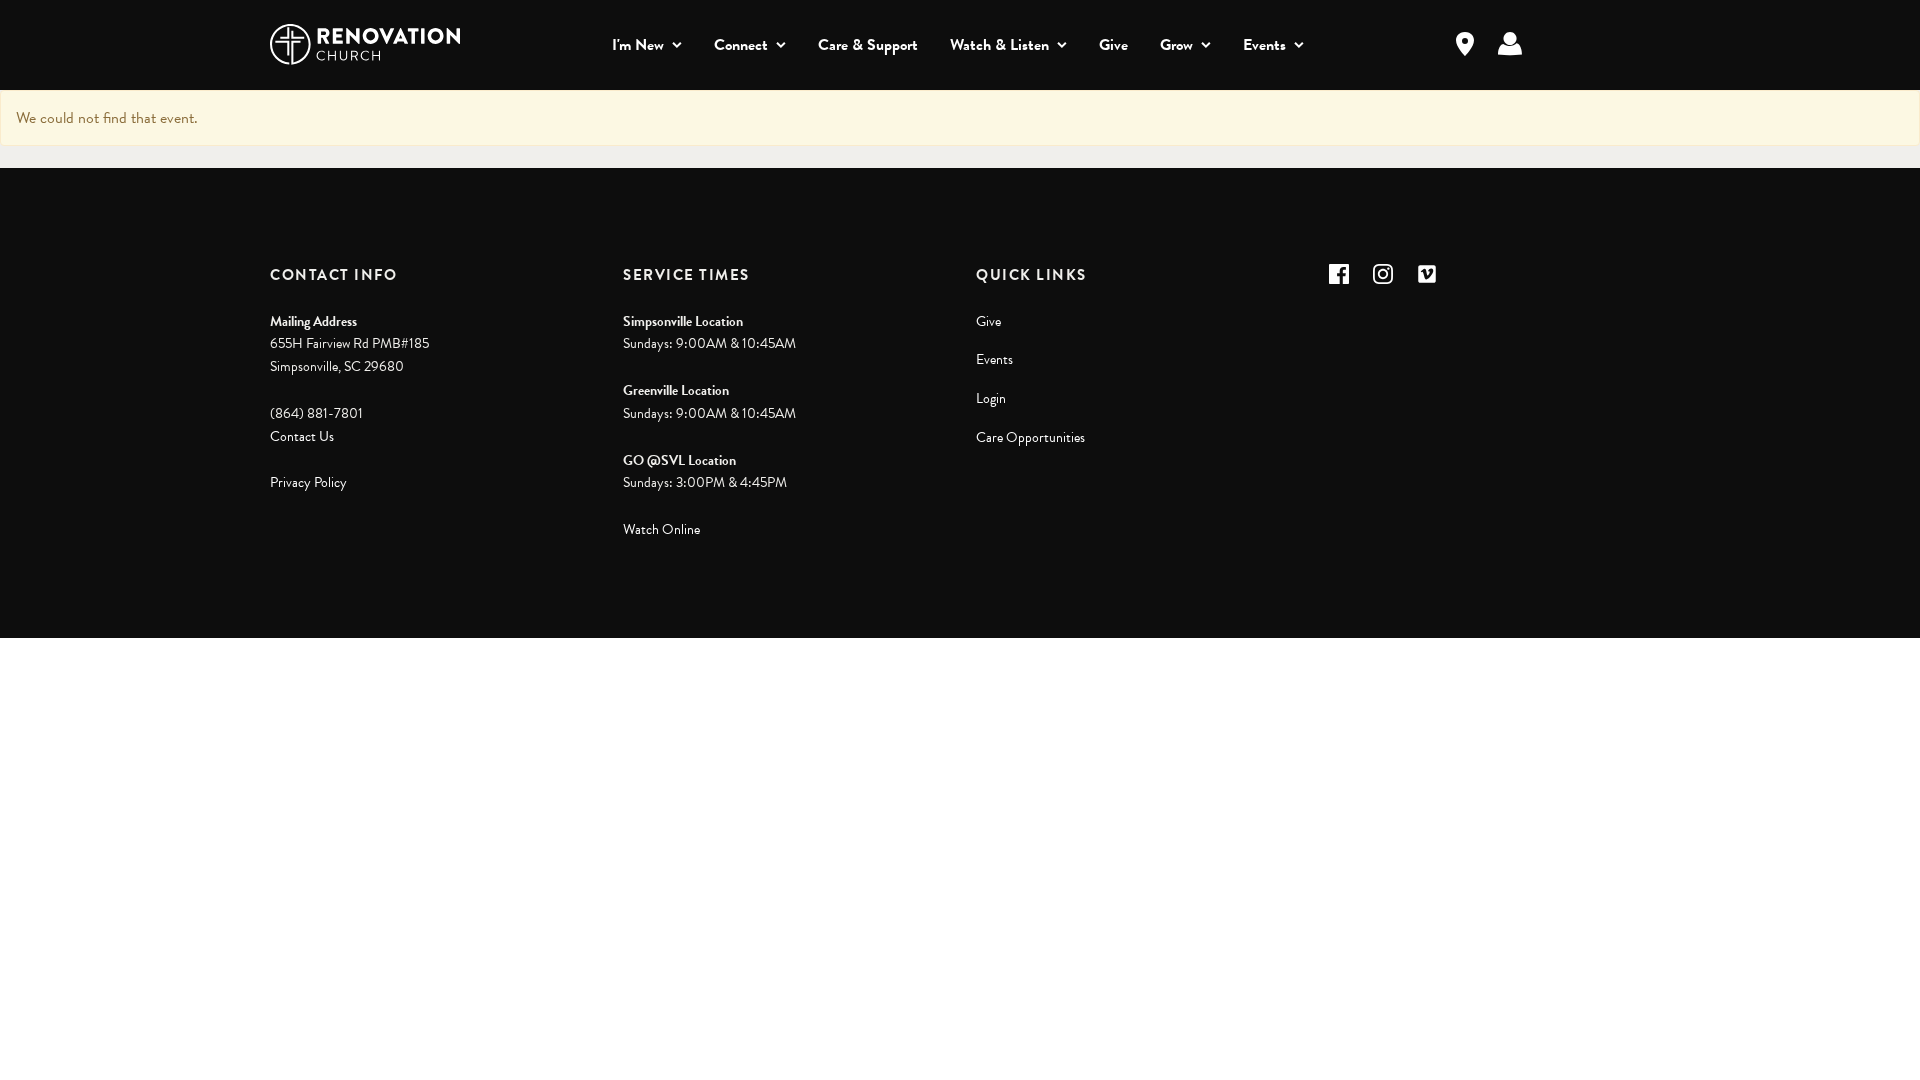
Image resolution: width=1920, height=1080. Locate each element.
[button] (1339, 274)
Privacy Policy (308, 482)
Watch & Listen (999, 45)
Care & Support (868, 45)
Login (991, 398)
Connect (741, 45)
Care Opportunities (1030, 437)
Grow (1176, 45)
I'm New (638, 45)
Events (1264, 45)
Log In (1510, 44)
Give (1113, 45)
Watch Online (661, 529)
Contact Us (302, 436)
